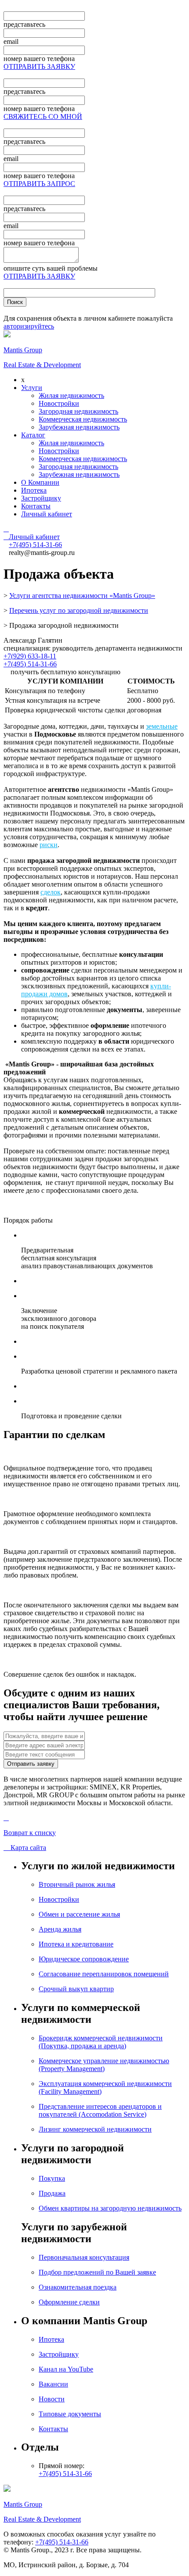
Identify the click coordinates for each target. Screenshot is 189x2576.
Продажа (52, 2193)
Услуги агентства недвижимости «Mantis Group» (82, 596)
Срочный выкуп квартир (76, 1989)
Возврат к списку (30, 1833)
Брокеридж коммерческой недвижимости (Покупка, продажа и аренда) (101, 2042)
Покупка (52, 2178)
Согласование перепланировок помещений (104, 1974)
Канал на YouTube (66, 2369)
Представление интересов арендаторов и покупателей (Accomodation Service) (100, 2110)
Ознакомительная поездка (78, 2287)
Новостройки (59, 403)
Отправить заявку (31, 1764)
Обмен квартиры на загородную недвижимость (110, 2208)
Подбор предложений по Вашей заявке (97, 2272)
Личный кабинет (47, 514)
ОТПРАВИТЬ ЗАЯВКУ (39, 66)
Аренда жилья (60, 1929)
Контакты (36, 506)
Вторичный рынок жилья (77, 1884)
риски (49, 845)
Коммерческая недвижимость (83, 419)
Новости (52, 2399)
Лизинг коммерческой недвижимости (95, 2129)
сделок (51, 892)
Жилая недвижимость (71, 395)
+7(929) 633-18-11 (30, 656)
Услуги (32, 388)
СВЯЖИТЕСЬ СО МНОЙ (43, 116)
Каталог (33, 435)
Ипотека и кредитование (76, 1944)
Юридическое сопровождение (84, 1959)
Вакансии (53, 2384)
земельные (162, 726)
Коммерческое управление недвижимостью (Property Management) (104, 2065)
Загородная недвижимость (78, 411)
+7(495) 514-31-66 (30, 664)
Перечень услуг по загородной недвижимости (79, 610)
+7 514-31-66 (35, 545)
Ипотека (34, 490)
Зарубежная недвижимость (79, 427)
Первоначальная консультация (84, 2257)
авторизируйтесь (29, 326)
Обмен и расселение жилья (79, 1914)
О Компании (40, 482)
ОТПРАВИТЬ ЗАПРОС (39, 184)
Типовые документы (70, 2414)
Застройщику (41, 498)
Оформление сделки (69, 2302)
